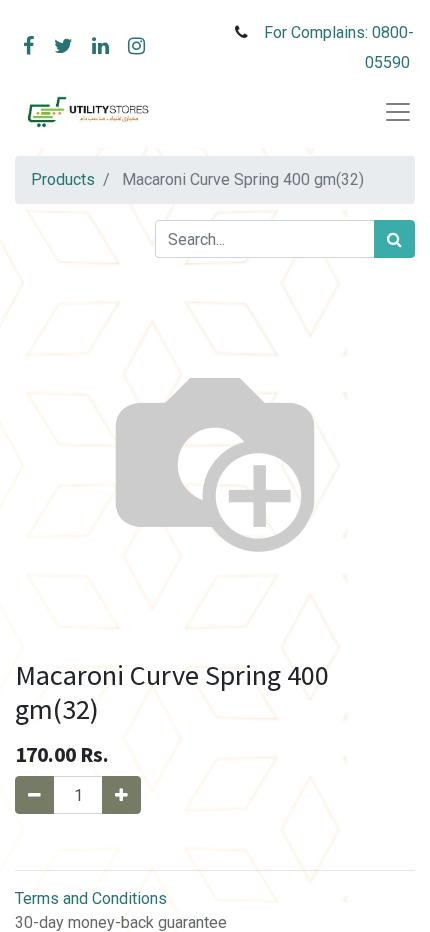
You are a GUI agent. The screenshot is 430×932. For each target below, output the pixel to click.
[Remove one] (34, 795)
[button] (215, 842)
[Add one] (121, 795)
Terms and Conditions (91, 898)
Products (63, 179)
